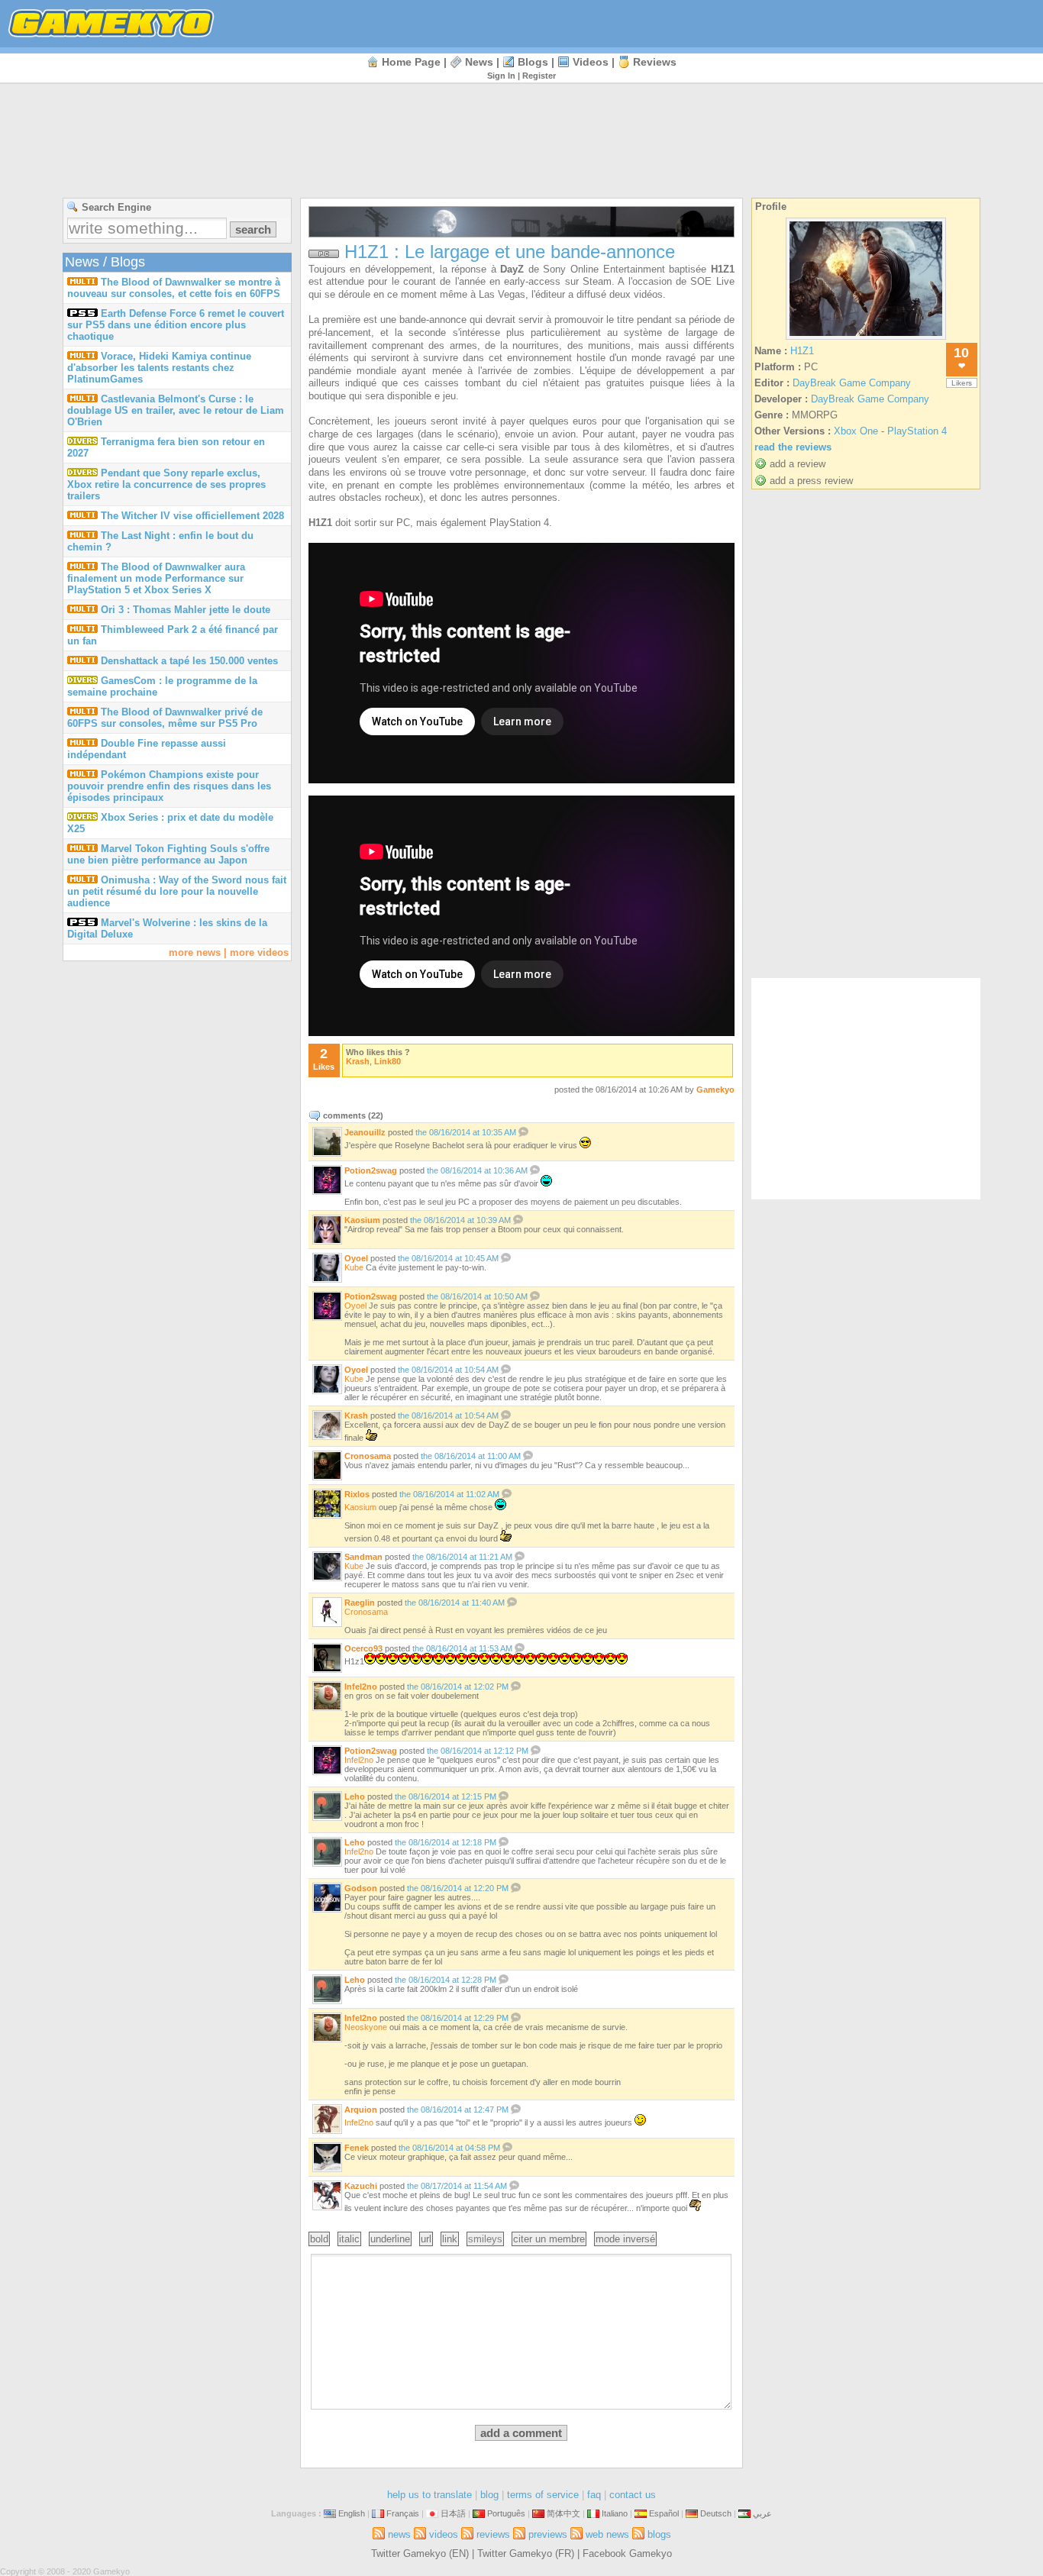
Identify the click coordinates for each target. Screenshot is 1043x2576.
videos (591, 62)
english (352, 2513)
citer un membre (549, 2239)
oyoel (356, 1258)
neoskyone (366, 2027)
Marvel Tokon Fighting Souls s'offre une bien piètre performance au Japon (168, 854)
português (506, 2513)
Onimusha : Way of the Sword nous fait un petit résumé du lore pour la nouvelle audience (177, 891)
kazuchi (361, 2186)
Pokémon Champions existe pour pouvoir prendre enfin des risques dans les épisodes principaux (169, 786)
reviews (655, 62)
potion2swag (371, 1170)
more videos (259, 952)
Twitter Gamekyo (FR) (526, 2553)
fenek (357, 2148)
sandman (363, 1557)
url (426, 2239)
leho (355, 1796)
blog (489, 2495)
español (664, 2513)
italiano (615, 2513)
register (539, 76)
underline (390, 2239)
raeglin (360, 1603)
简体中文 (563, 2513)
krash (358, 1061)
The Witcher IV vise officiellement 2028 (192, 516)
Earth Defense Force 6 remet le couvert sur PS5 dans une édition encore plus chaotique (176, 325)
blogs (533, 62)
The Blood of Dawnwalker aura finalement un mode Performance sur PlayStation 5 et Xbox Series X (156, 578)
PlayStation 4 (917, 431)
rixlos (357, 1494)
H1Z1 (802, 351)
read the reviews (793, 447)
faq (594, 2495)
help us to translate (429, 2495)
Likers (962, 383)
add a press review (811, 481)
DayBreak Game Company (852, 383)
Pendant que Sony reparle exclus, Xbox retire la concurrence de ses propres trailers (166, 484)
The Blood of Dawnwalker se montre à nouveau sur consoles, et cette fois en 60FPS (174, 288)
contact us (633, 2495)
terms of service (543, 2495)
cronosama (368, 1456)
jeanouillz (365, 1132)
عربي (762, 2513)
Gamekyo (715, 1089)
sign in (501, 76)
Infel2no (359, 2122)
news (479, 62)
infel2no (361, 1687)
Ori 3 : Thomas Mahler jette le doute (186, 610)
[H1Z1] (866, 339)
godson (361, 1888)
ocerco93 (363, 1648)
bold (319, 2239)
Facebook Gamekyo (627, 2553)
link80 (387, 1061)
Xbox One (856, 431)
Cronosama (366, 1612)
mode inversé (625, 2239)
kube (354, 1267)
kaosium (362, 1220)
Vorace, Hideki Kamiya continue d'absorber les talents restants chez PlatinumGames (159, 368)
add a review (798, 464)
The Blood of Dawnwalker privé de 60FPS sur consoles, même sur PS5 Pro (165, 718)
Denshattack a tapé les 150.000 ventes (189, 661)
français (403, 2513)
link (450, 2239)
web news (607, 2534)
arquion (361, 2110)
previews (548, 2534)
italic (349, 2239)
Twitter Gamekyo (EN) (420, 2553)
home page (411, 62)
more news (195, 952)
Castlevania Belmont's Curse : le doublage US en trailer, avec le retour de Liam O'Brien (176, 410)
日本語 (453, 2513)
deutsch (716, 2513)
